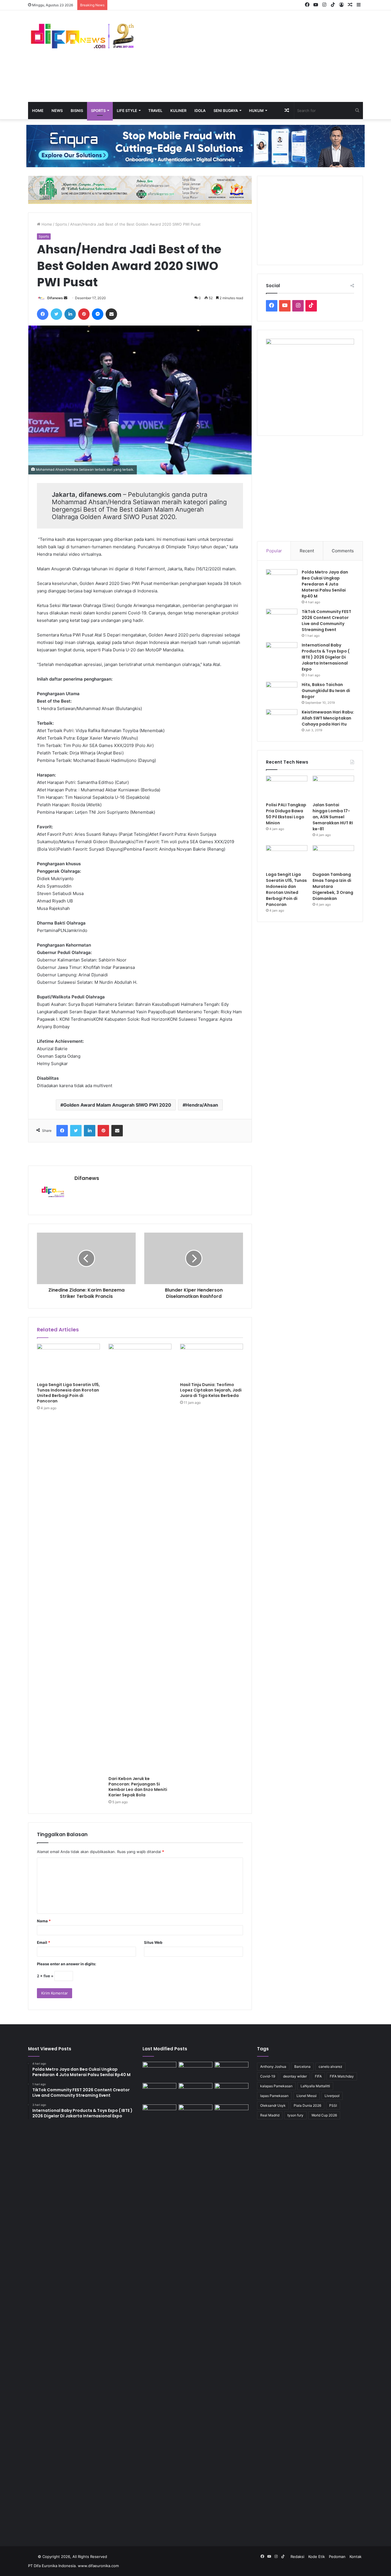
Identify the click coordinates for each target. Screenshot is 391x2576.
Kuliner (178, 111)
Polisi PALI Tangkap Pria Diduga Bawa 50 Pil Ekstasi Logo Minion (286, 814)
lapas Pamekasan (274, 2096)
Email (44, 1942)
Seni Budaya (226, 111)
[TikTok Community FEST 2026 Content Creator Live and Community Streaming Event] (282, 619)
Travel (155, 111)
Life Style (127, 111)
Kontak (356, 2557)
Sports (98, 111)
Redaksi (297, 2557)
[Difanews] (81, 37)
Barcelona (302, 2066)
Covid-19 (268, 2076)
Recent (307, 551)
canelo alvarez (330, 2066)
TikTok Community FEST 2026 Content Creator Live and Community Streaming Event (326, 621)
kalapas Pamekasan (276, 2086)
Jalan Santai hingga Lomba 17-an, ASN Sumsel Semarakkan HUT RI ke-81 (333, 817)
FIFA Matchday (342, 2076)
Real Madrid (270, 2115)
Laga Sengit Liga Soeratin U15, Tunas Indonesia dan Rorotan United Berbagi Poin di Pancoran (68, 1393)
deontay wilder (295, 2076)
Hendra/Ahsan (202, 1105)
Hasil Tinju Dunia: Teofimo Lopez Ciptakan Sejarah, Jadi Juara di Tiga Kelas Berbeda (211, 1390)
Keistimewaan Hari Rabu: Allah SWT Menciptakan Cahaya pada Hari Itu (328, 718)
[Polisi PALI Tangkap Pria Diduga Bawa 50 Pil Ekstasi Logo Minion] (287, 787)
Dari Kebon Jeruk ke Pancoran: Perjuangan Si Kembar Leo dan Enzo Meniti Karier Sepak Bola (138, 1787)
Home (38, 111)
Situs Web (153, 1942)
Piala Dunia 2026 (307, 2105)
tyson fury (295, 2115)
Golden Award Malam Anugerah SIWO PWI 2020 (117, 1105)
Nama (44, 1921)
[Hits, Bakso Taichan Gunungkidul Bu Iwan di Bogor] (282, 692)
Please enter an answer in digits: (67, 1964)
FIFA (318, 2076)
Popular (274, 551)
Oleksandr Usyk (273, 2105)
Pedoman (337, 2557)
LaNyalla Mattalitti (315, 2086)
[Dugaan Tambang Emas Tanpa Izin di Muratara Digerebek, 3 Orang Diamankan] (333, 857)
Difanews (55, 298)
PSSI (333, 2105)
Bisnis (77, 111)
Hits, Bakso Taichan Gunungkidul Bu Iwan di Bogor (326, 691)
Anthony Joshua (273, 2066)
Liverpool (332, 2096)
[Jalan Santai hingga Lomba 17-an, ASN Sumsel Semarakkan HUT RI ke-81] (333, 787)
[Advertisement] (253, 56)
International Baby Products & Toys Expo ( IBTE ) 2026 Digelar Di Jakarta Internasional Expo (326, 657)
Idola (200, 111)
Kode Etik (317, 2557)
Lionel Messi (307, 2096)
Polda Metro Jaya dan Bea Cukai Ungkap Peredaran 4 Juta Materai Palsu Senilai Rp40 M (325, 584)
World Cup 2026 (324, 2115)
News (57, 111)
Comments (343, 551)
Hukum (256, 111)
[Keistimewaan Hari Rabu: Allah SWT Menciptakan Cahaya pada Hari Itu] (282, 720)
